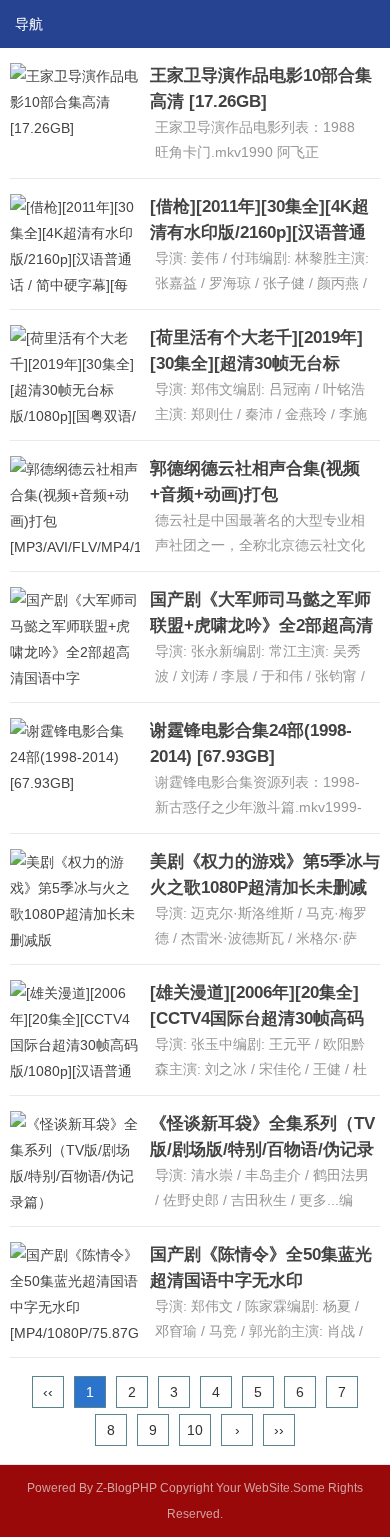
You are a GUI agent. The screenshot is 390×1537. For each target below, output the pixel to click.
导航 (29, 24)
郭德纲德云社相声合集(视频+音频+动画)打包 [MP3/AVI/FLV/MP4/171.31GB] (266, 494)
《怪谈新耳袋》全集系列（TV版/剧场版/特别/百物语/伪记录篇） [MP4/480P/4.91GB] (262, 1149)
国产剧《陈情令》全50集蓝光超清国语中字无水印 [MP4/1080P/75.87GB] (261, 1280)
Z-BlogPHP (126, 1488)
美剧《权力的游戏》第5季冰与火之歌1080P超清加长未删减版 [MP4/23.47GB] (265, 887)
